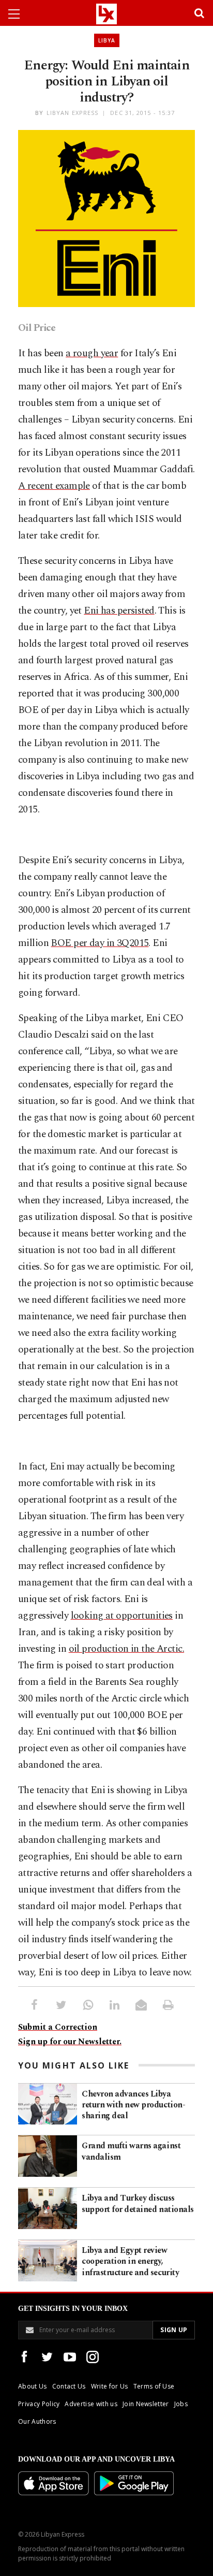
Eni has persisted (119, 611)
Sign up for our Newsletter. (70, 2042)
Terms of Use (154, 2386)
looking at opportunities (122, 1616)
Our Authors (37, 2421)
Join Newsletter (146, 2404)
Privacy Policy (39, 2404)
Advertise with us (91, 2404)
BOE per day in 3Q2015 (100, 943)
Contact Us (69, 2386)
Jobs (181, 2404)
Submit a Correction (58, 2027)
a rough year (92, 353)
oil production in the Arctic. (126, 1649)
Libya (107, 40)
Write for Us (110, 2386)
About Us (33, 2386)
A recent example (54, 486)
